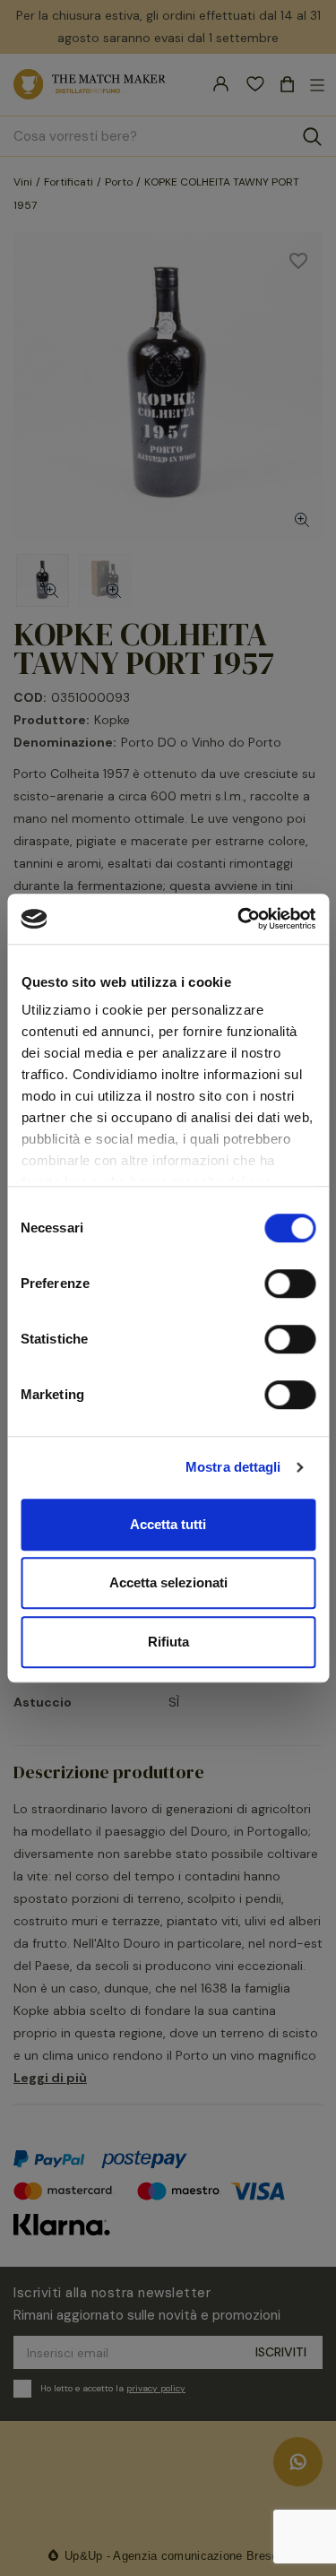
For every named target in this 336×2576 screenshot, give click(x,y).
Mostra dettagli (233, 1467)
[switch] (290, 1284)
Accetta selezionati (168, 1582)
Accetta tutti (168, 1524)
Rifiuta (168, 1642)
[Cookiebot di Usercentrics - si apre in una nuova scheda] (239, 919)
